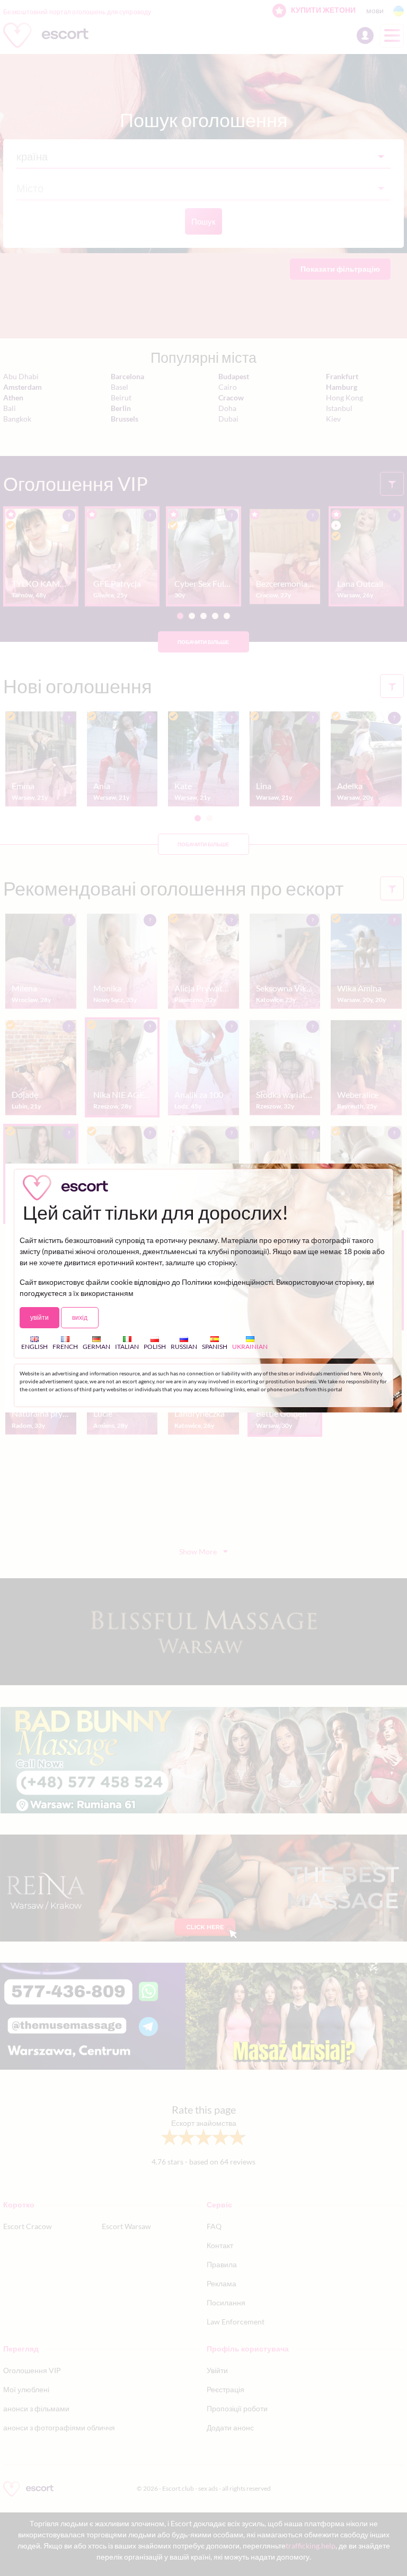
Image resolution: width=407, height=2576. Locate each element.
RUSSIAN (184, 1347)
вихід (80, 1317)
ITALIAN (127, 1347)
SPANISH (215, 1347)
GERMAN (96, 1347)
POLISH (155, 1347)
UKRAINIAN (250, 1347)
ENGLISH (34, 1347)
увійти (39, 1317)
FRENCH (65, 1347)
